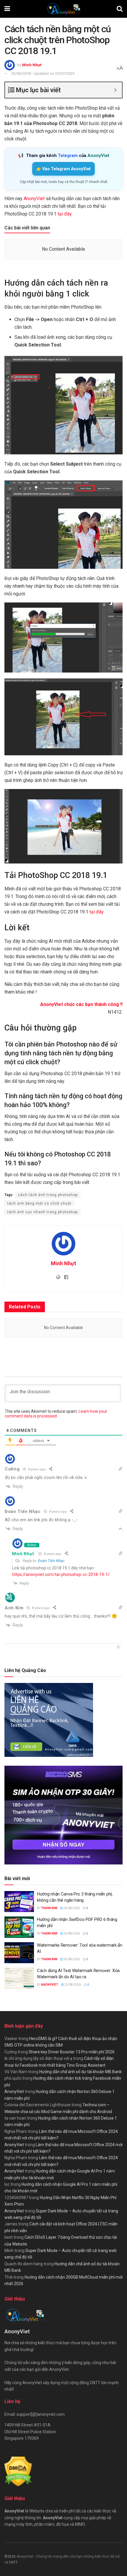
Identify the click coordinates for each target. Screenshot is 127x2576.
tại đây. (65, 214)
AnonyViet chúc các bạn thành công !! (81, 1004)
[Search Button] (120, 9)
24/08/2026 (71, 1959)
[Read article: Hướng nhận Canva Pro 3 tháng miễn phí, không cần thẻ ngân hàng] (19, 1902)
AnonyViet (34, 199)
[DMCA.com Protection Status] (18, 2471)
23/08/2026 (72, 1985)
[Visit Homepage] (63, 9)
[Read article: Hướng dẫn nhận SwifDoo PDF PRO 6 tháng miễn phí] (19, 1927)
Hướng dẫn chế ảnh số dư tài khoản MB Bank (80, 2072)
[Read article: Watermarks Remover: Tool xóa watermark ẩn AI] (19, 1953)
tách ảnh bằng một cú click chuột (39, 1203)
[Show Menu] (7, 9)
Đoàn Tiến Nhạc (51, 1561)
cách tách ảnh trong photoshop (48, 1195)
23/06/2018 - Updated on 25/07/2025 (43, 73)
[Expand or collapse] (115, 90)
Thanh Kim (49, 1908)
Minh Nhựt (32, 65)
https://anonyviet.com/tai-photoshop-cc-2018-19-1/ (61, 1574)
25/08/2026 (71, 1933)
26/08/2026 (71, 1908)
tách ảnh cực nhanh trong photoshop (43, 1212)
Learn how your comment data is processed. (56, 1414)
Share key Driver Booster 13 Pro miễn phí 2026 (72, 2052)
